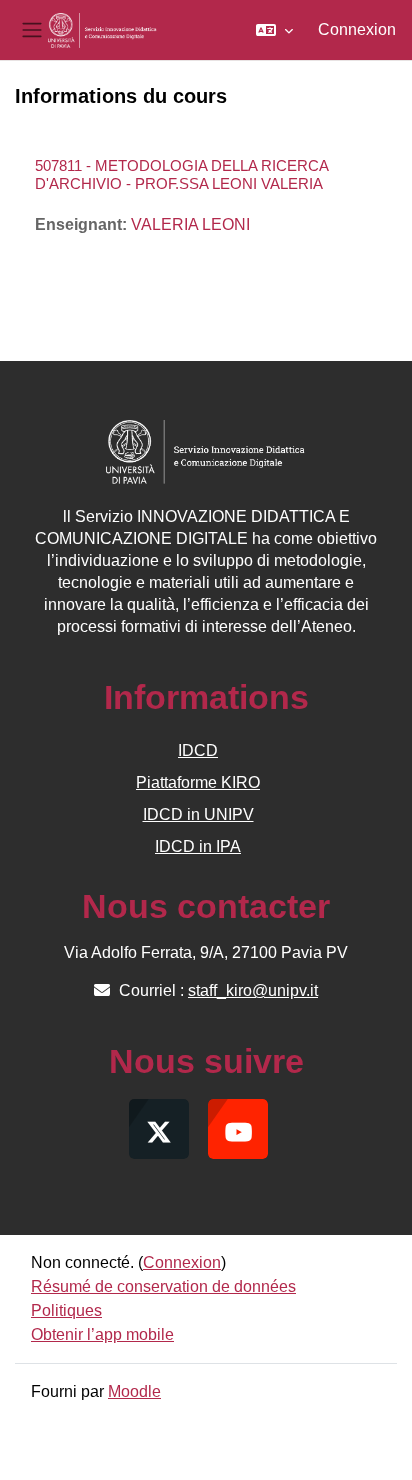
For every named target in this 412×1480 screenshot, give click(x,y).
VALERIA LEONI (190, 224)
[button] (274, 30)
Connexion (357, 29)
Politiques (66, 1310)
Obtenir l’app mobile (102, 1334)
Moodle (134, 1391)
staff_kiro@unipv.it (253, 990)
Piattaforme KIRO (198, 782)
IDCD (198, 750)
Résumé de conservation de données (163, 1286)
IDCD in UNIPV (198, 814)
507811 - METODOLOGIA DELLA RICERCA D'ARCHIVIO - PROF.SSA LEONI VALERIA (181, 174)
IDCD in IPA (198, 846)
